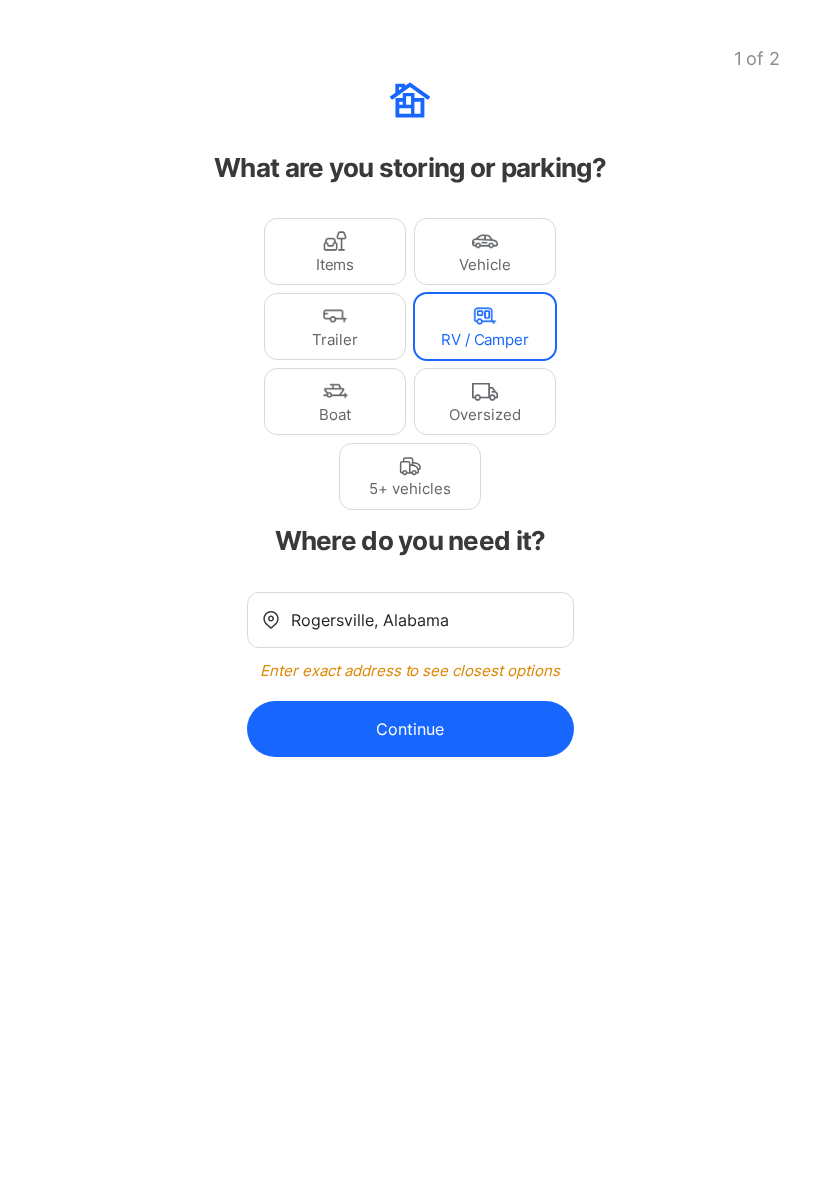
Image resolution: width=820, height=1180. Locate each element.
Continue (410, 729)
